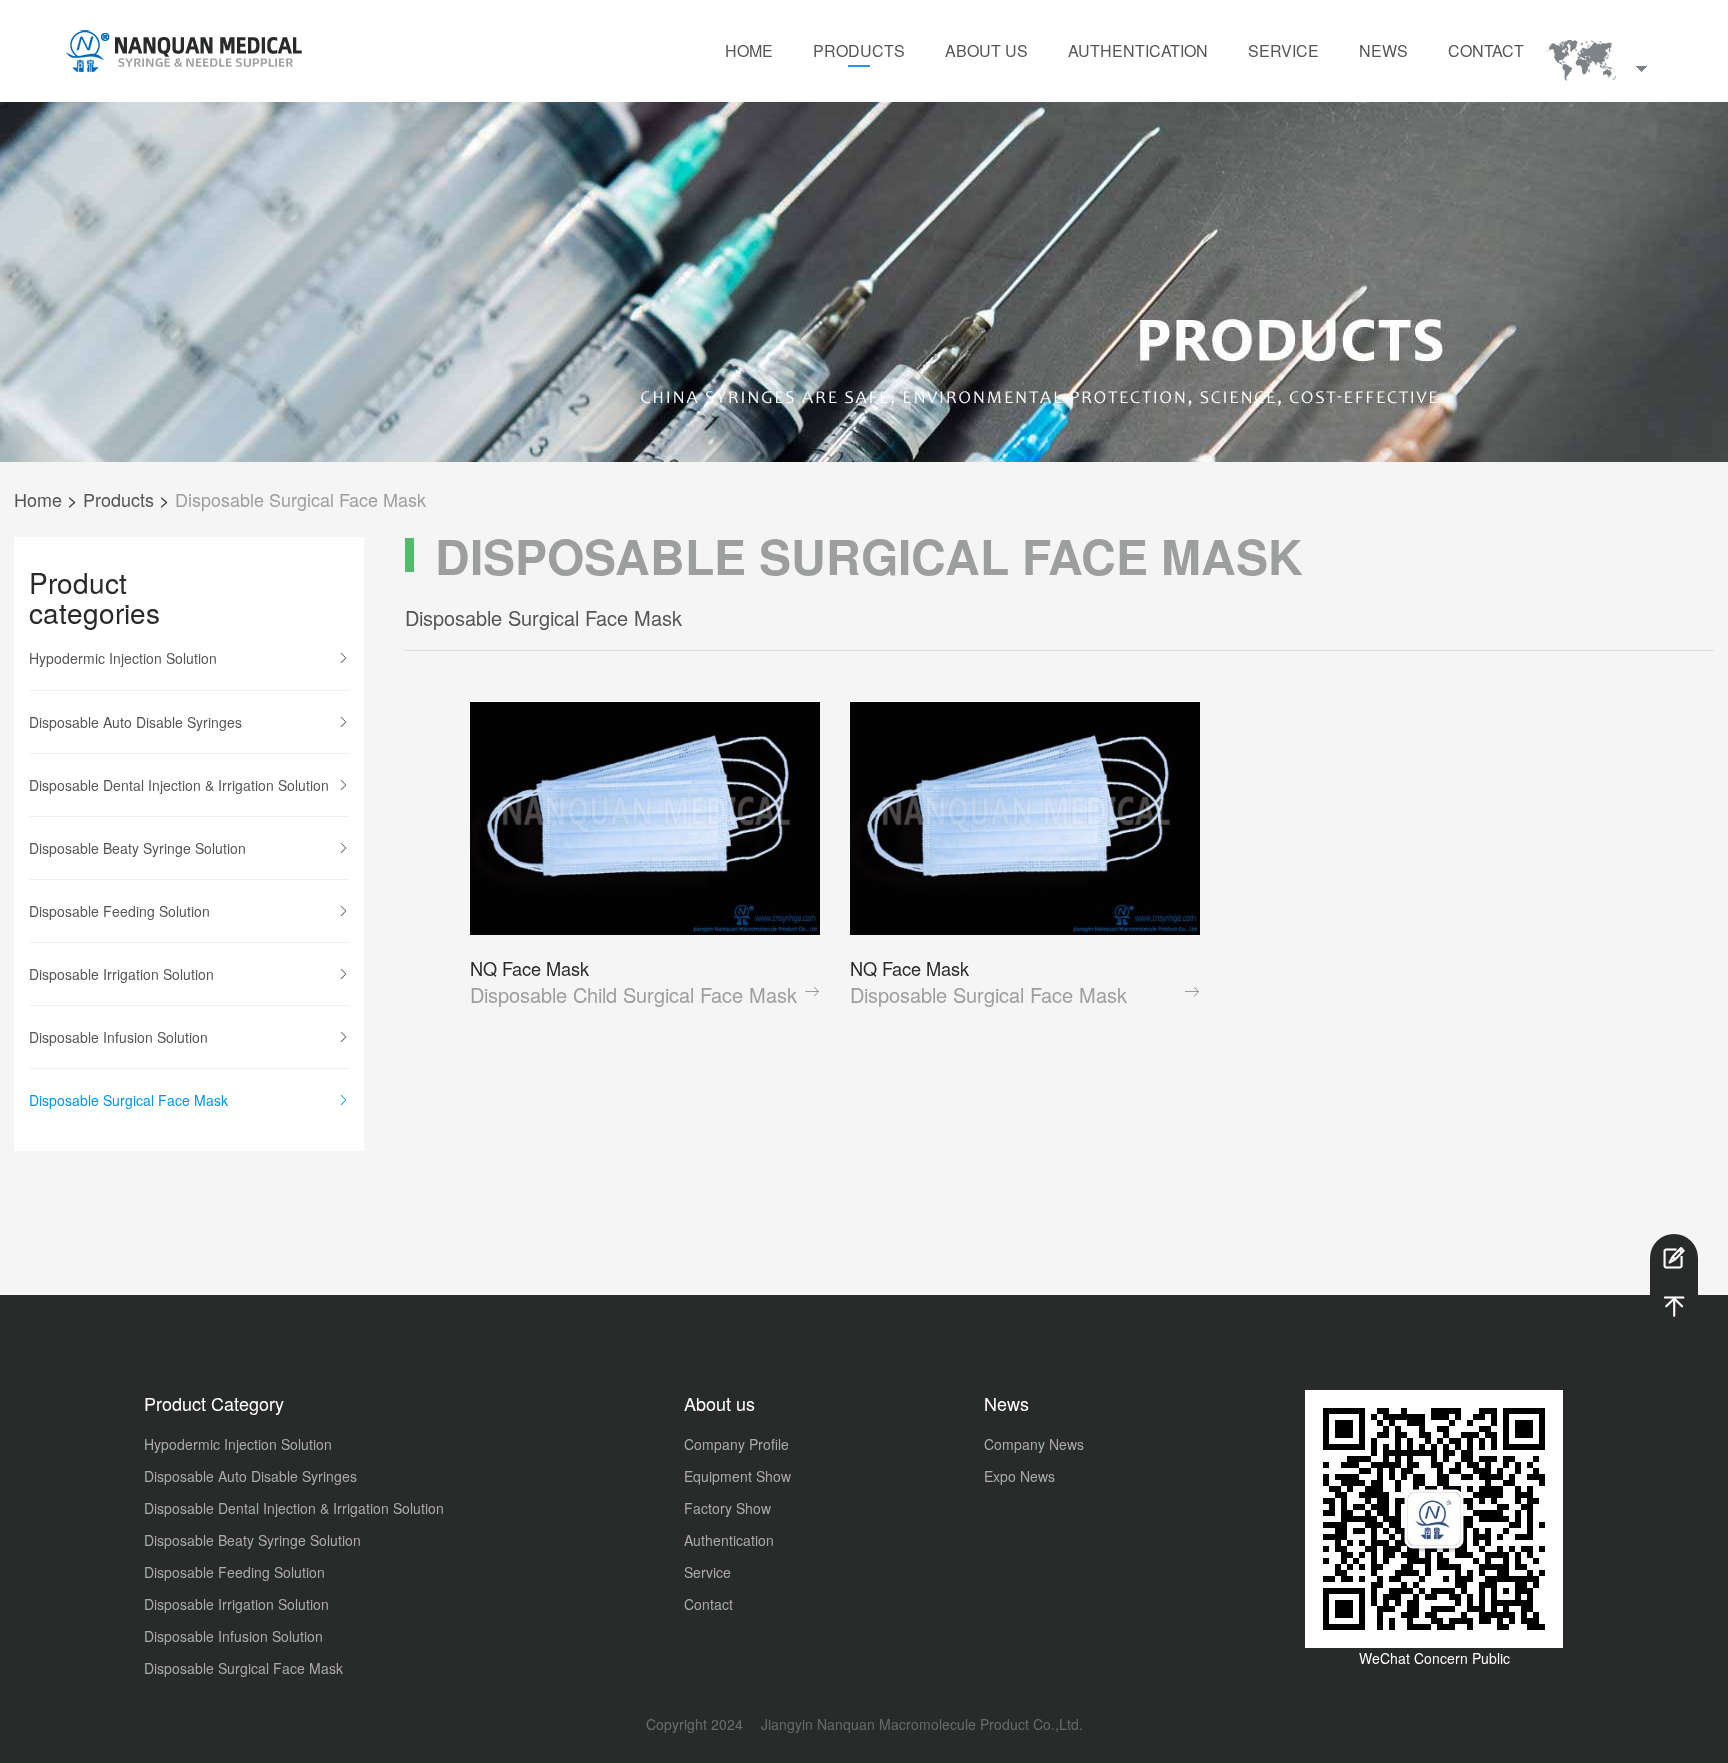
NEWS (1383, 51)
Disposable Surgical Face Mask (300, 499)
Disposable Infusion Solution (118, 1037)
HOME (749, 51)
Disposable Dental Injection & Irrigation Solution (179, 785)
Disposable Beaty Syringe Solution (137, 848)
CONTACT (1486, 51)
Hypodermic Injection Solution (123, 658)
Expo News (1019, 1476)
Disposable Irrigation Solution (121, 974)
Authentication (729, 1540)
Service (707, 1572)
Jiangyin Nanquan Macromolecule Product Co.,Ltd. (920, 1724)
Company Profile (736, 1444)
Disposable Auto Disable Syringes (135, 722)
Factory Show (727, 1508)
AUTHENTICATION (1138, 51)
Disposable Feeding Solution (119, 911)
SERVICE (1283, 51)
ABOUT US (986, 51)
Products (118, 499)
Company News (1034, 1444)
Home (38, 499)
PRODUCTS (859, 51)
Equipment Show (737, 1476)
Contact (708, 1604)
